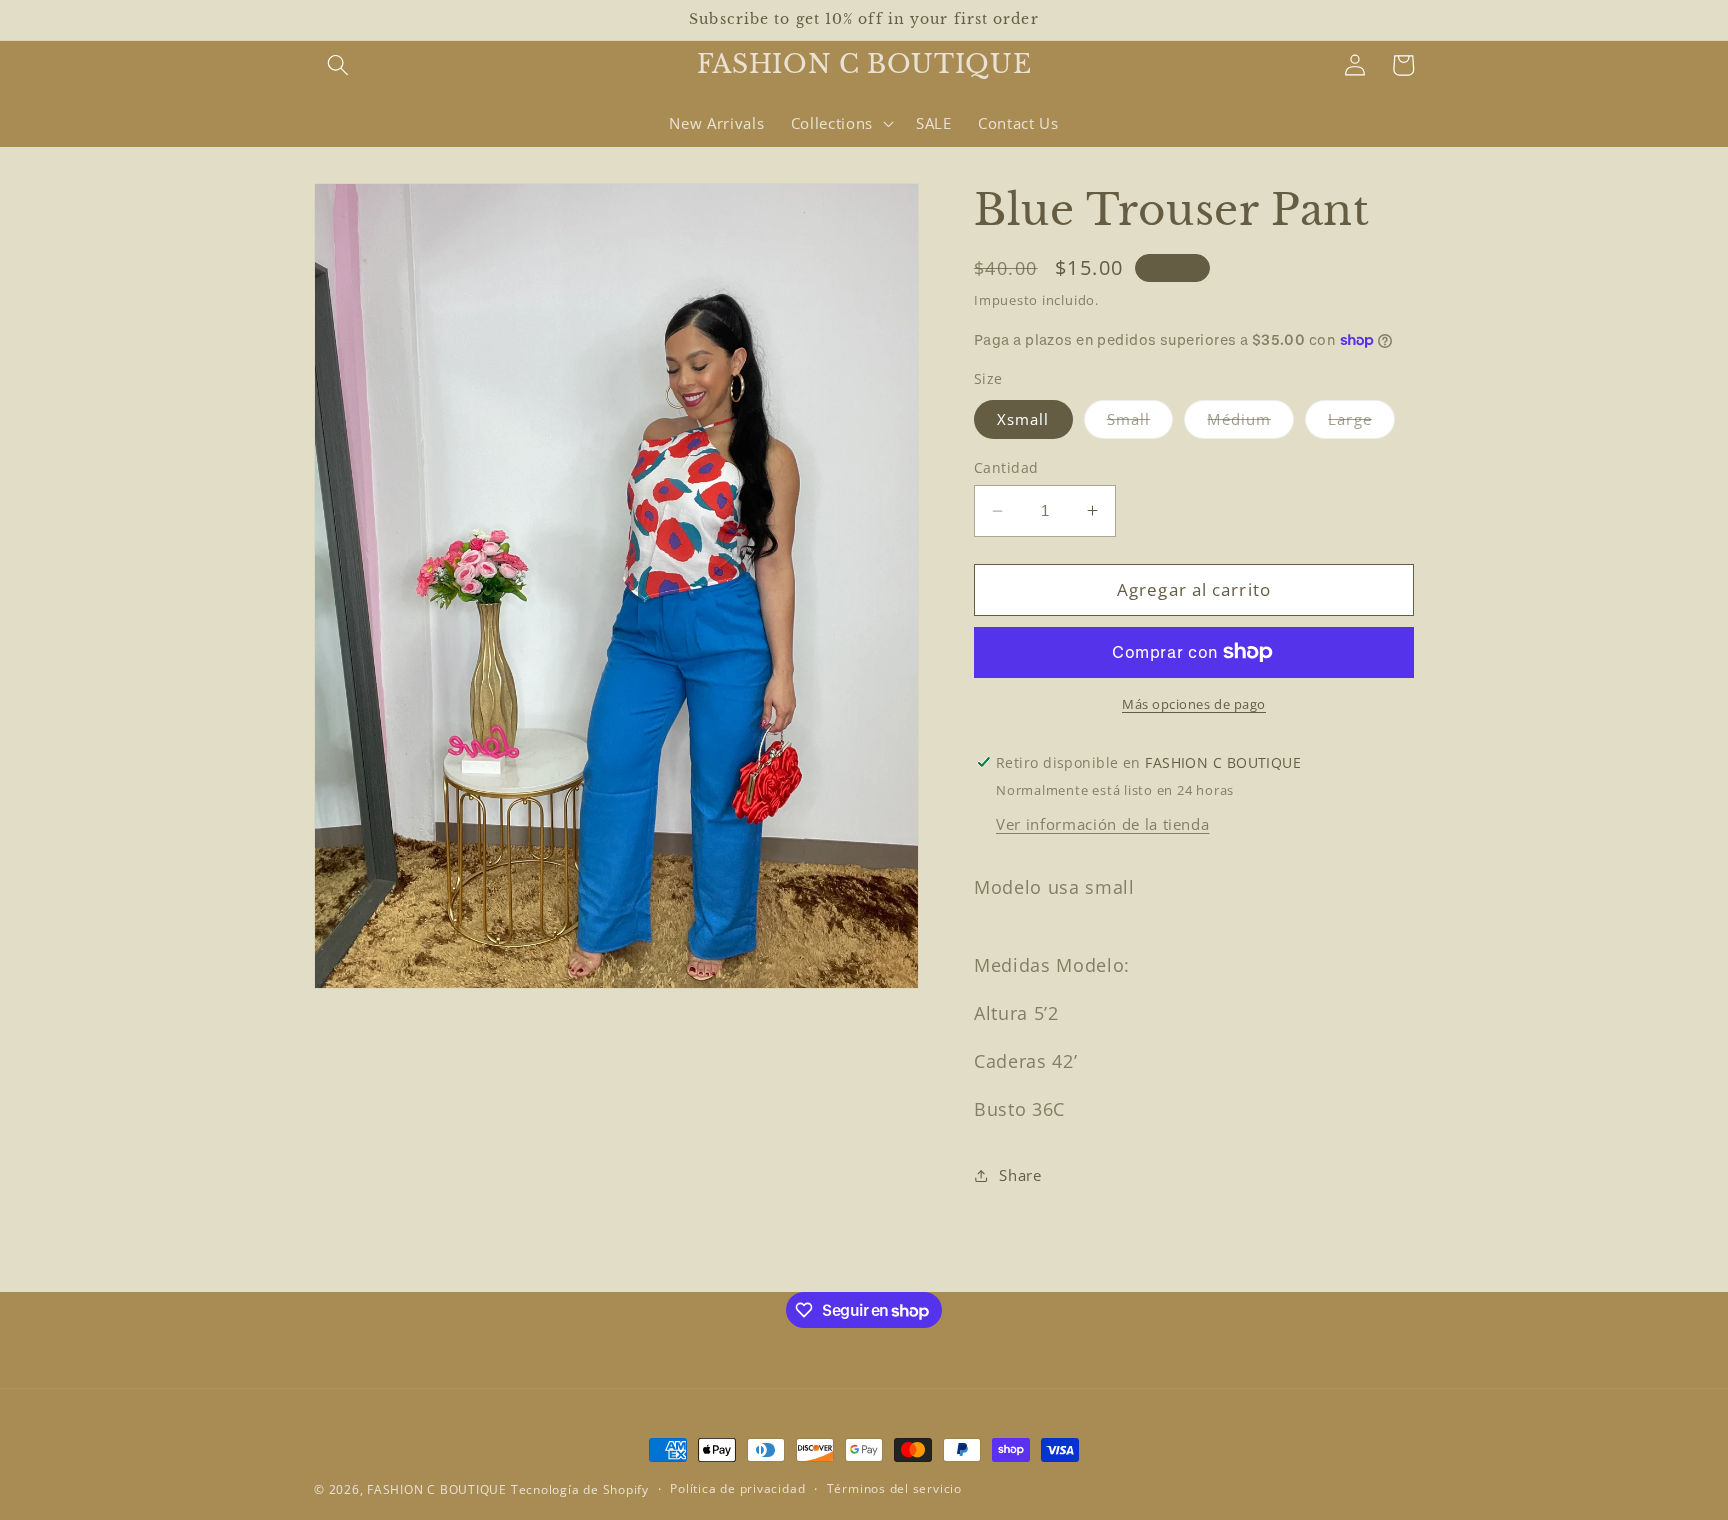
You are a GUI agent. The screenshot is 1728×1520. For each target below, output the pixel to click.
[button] (338, 65)
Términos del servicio (894, 1488)
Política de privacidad (737, 1488)
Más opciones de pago (1194, 704)
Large (1361, 422)
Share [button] (1020, 1174)
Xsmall (1023, 418)
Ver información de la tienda (1102, 824)
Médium (1250, 422)
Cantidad (1006, 467)
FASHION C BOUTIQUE (437, 1489)
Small (1140, 422)
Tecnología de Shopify (580, 1489)
